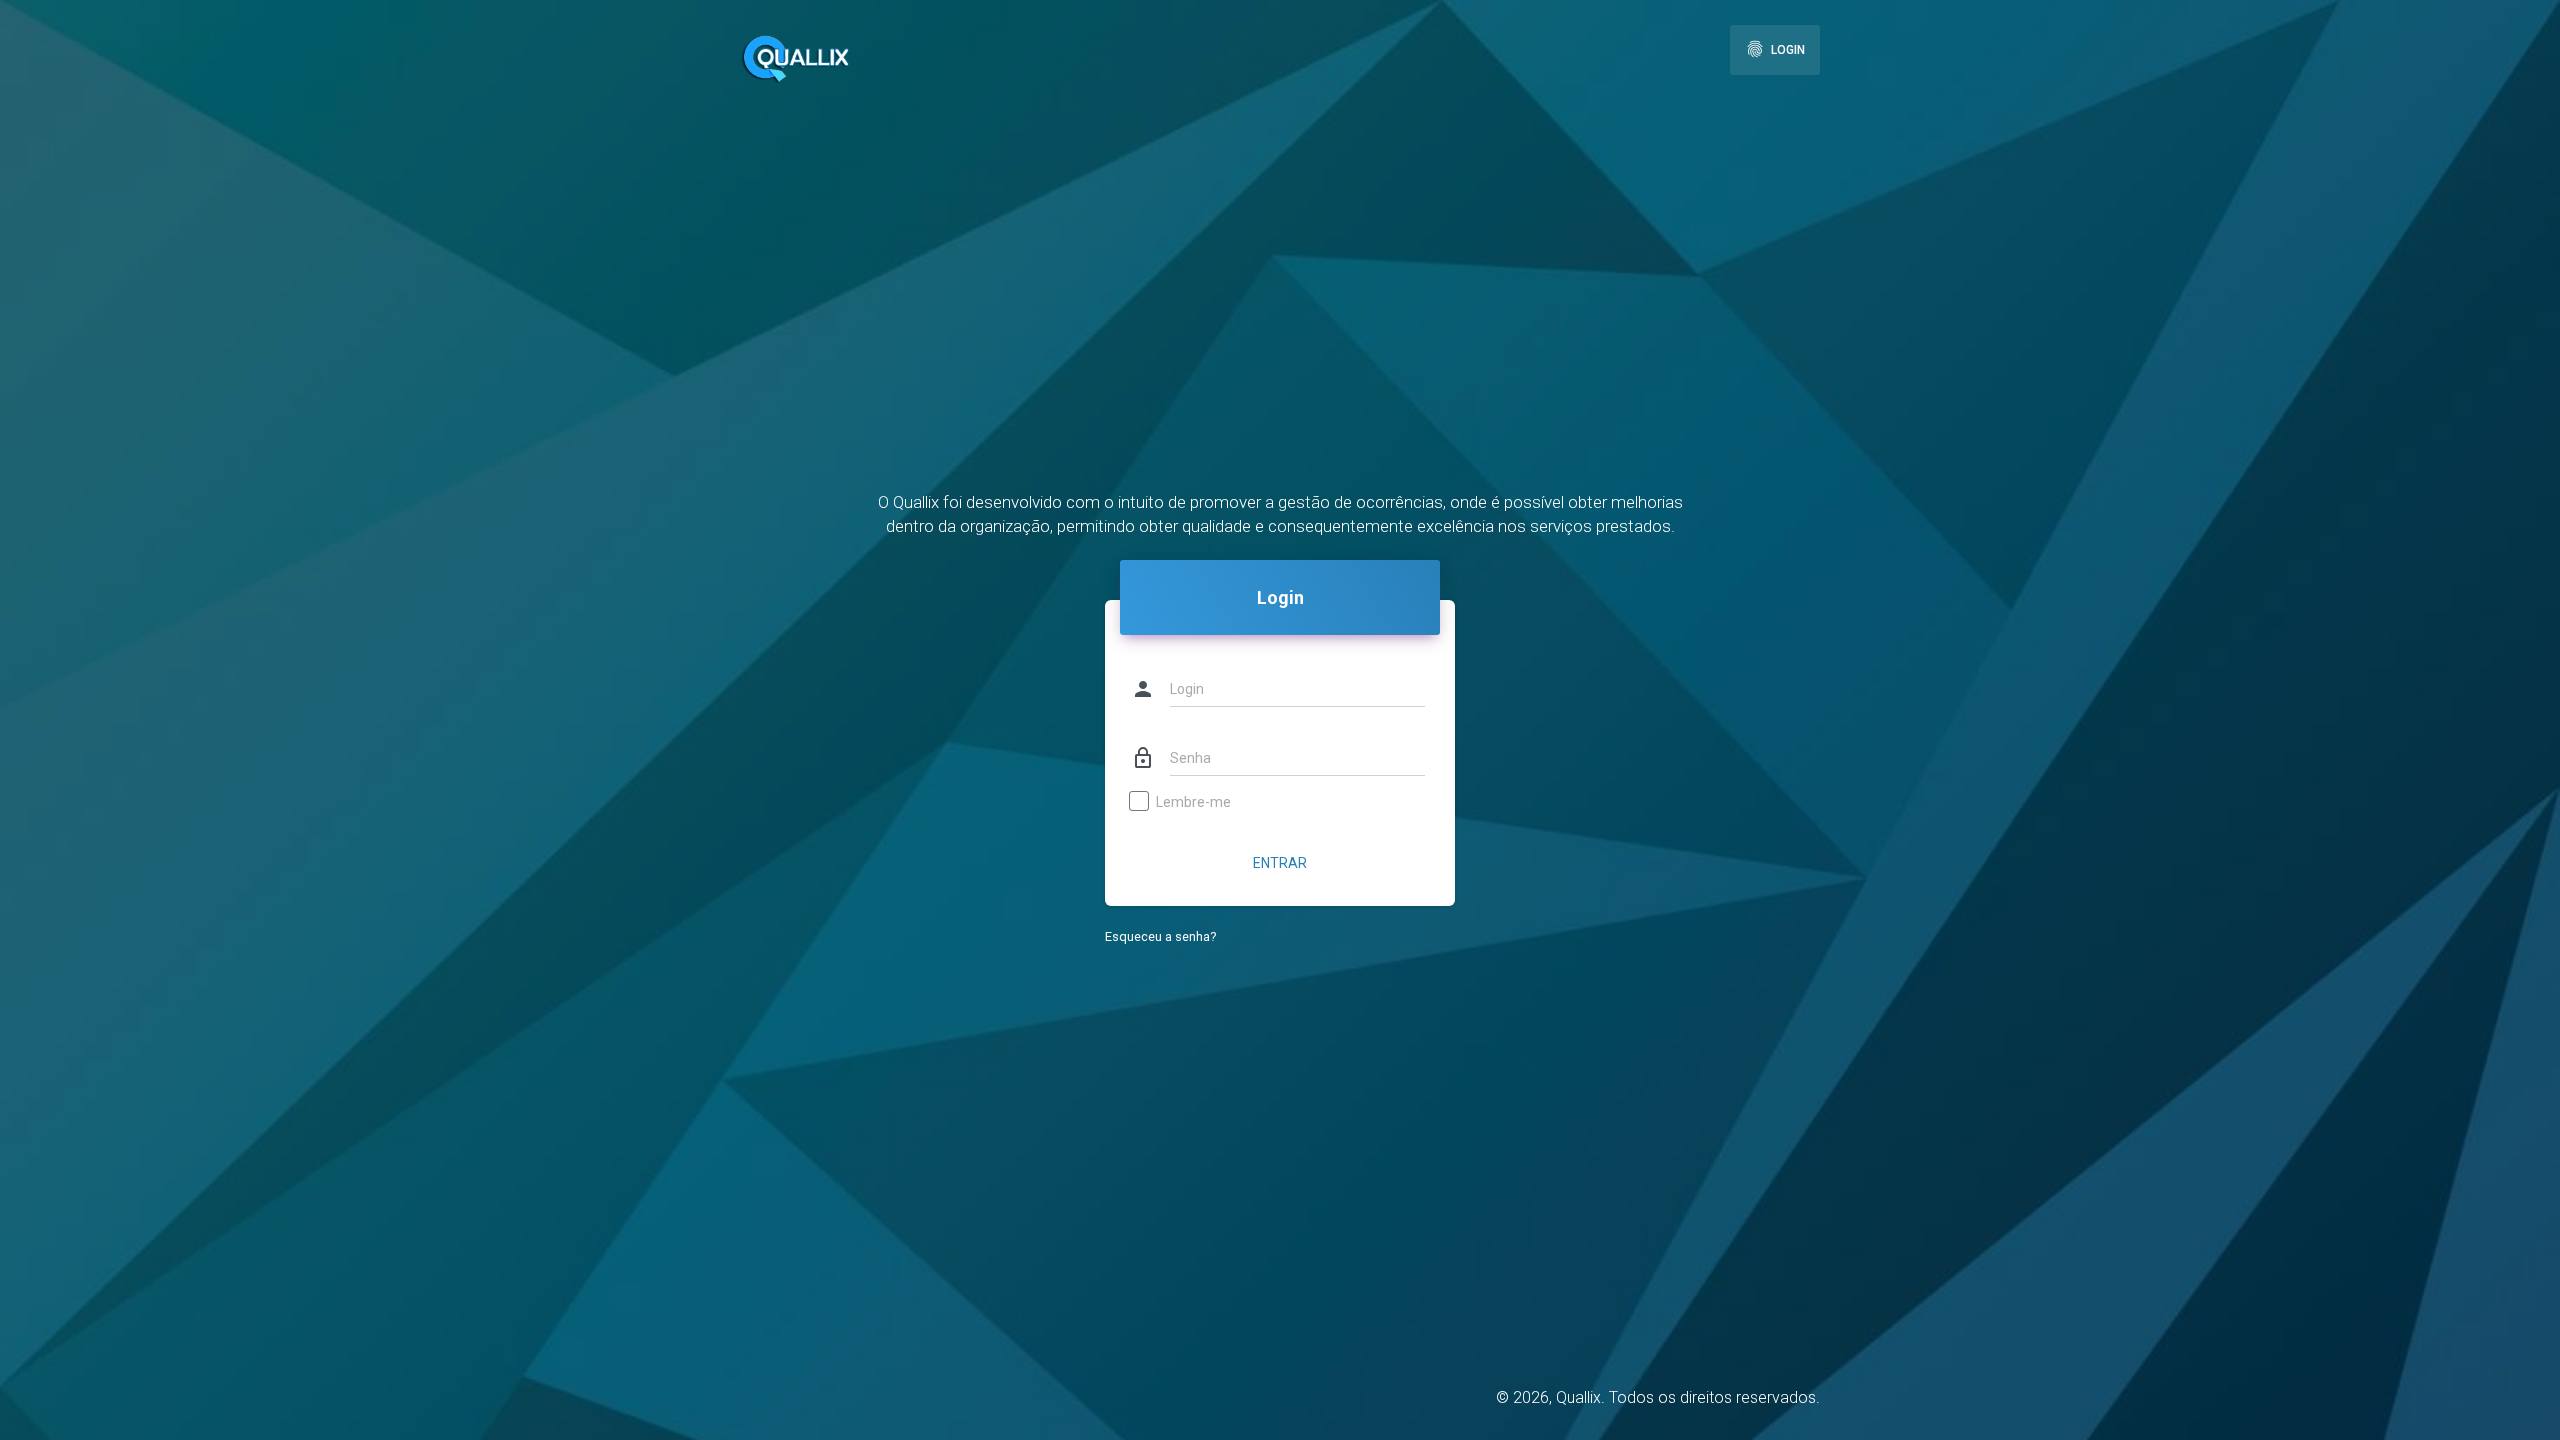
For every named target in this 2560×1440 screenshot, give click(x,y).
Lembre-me (1193, 802)
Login (1775, 49)
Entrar (1280, 863)
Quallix (1578, 1397)
